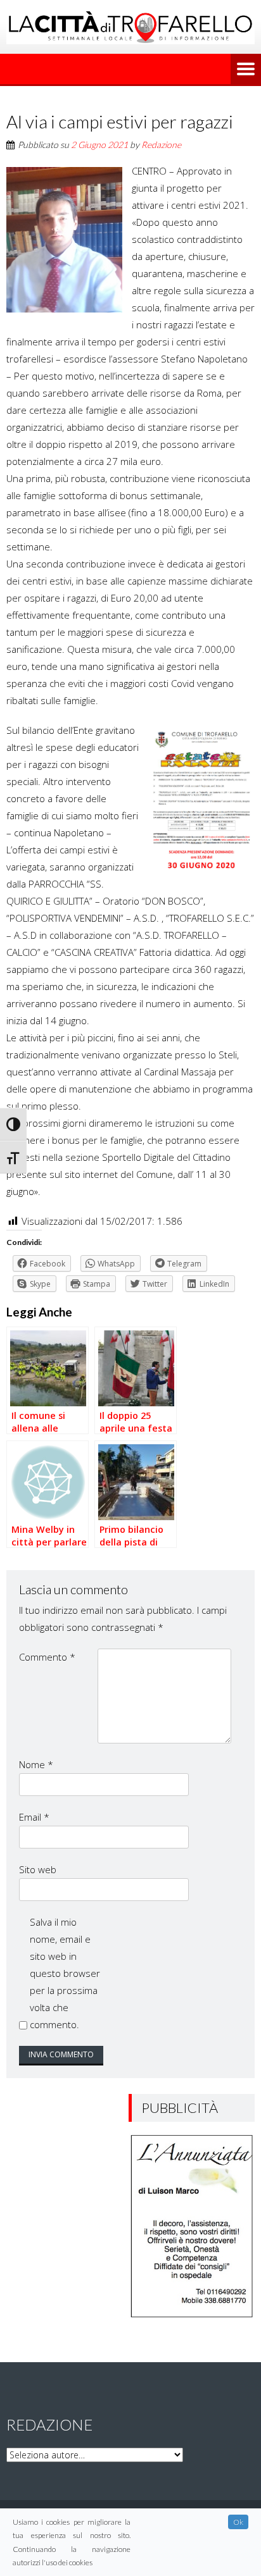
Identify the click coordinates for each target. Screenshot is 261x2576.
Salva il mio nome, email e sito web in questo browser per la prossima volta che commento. (65, 1973)
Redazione (161, 145)
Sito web (38, 1869)
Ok (238, 2522)
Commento (47, 1657)
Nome (36, 1764)
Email (34, 1817)
